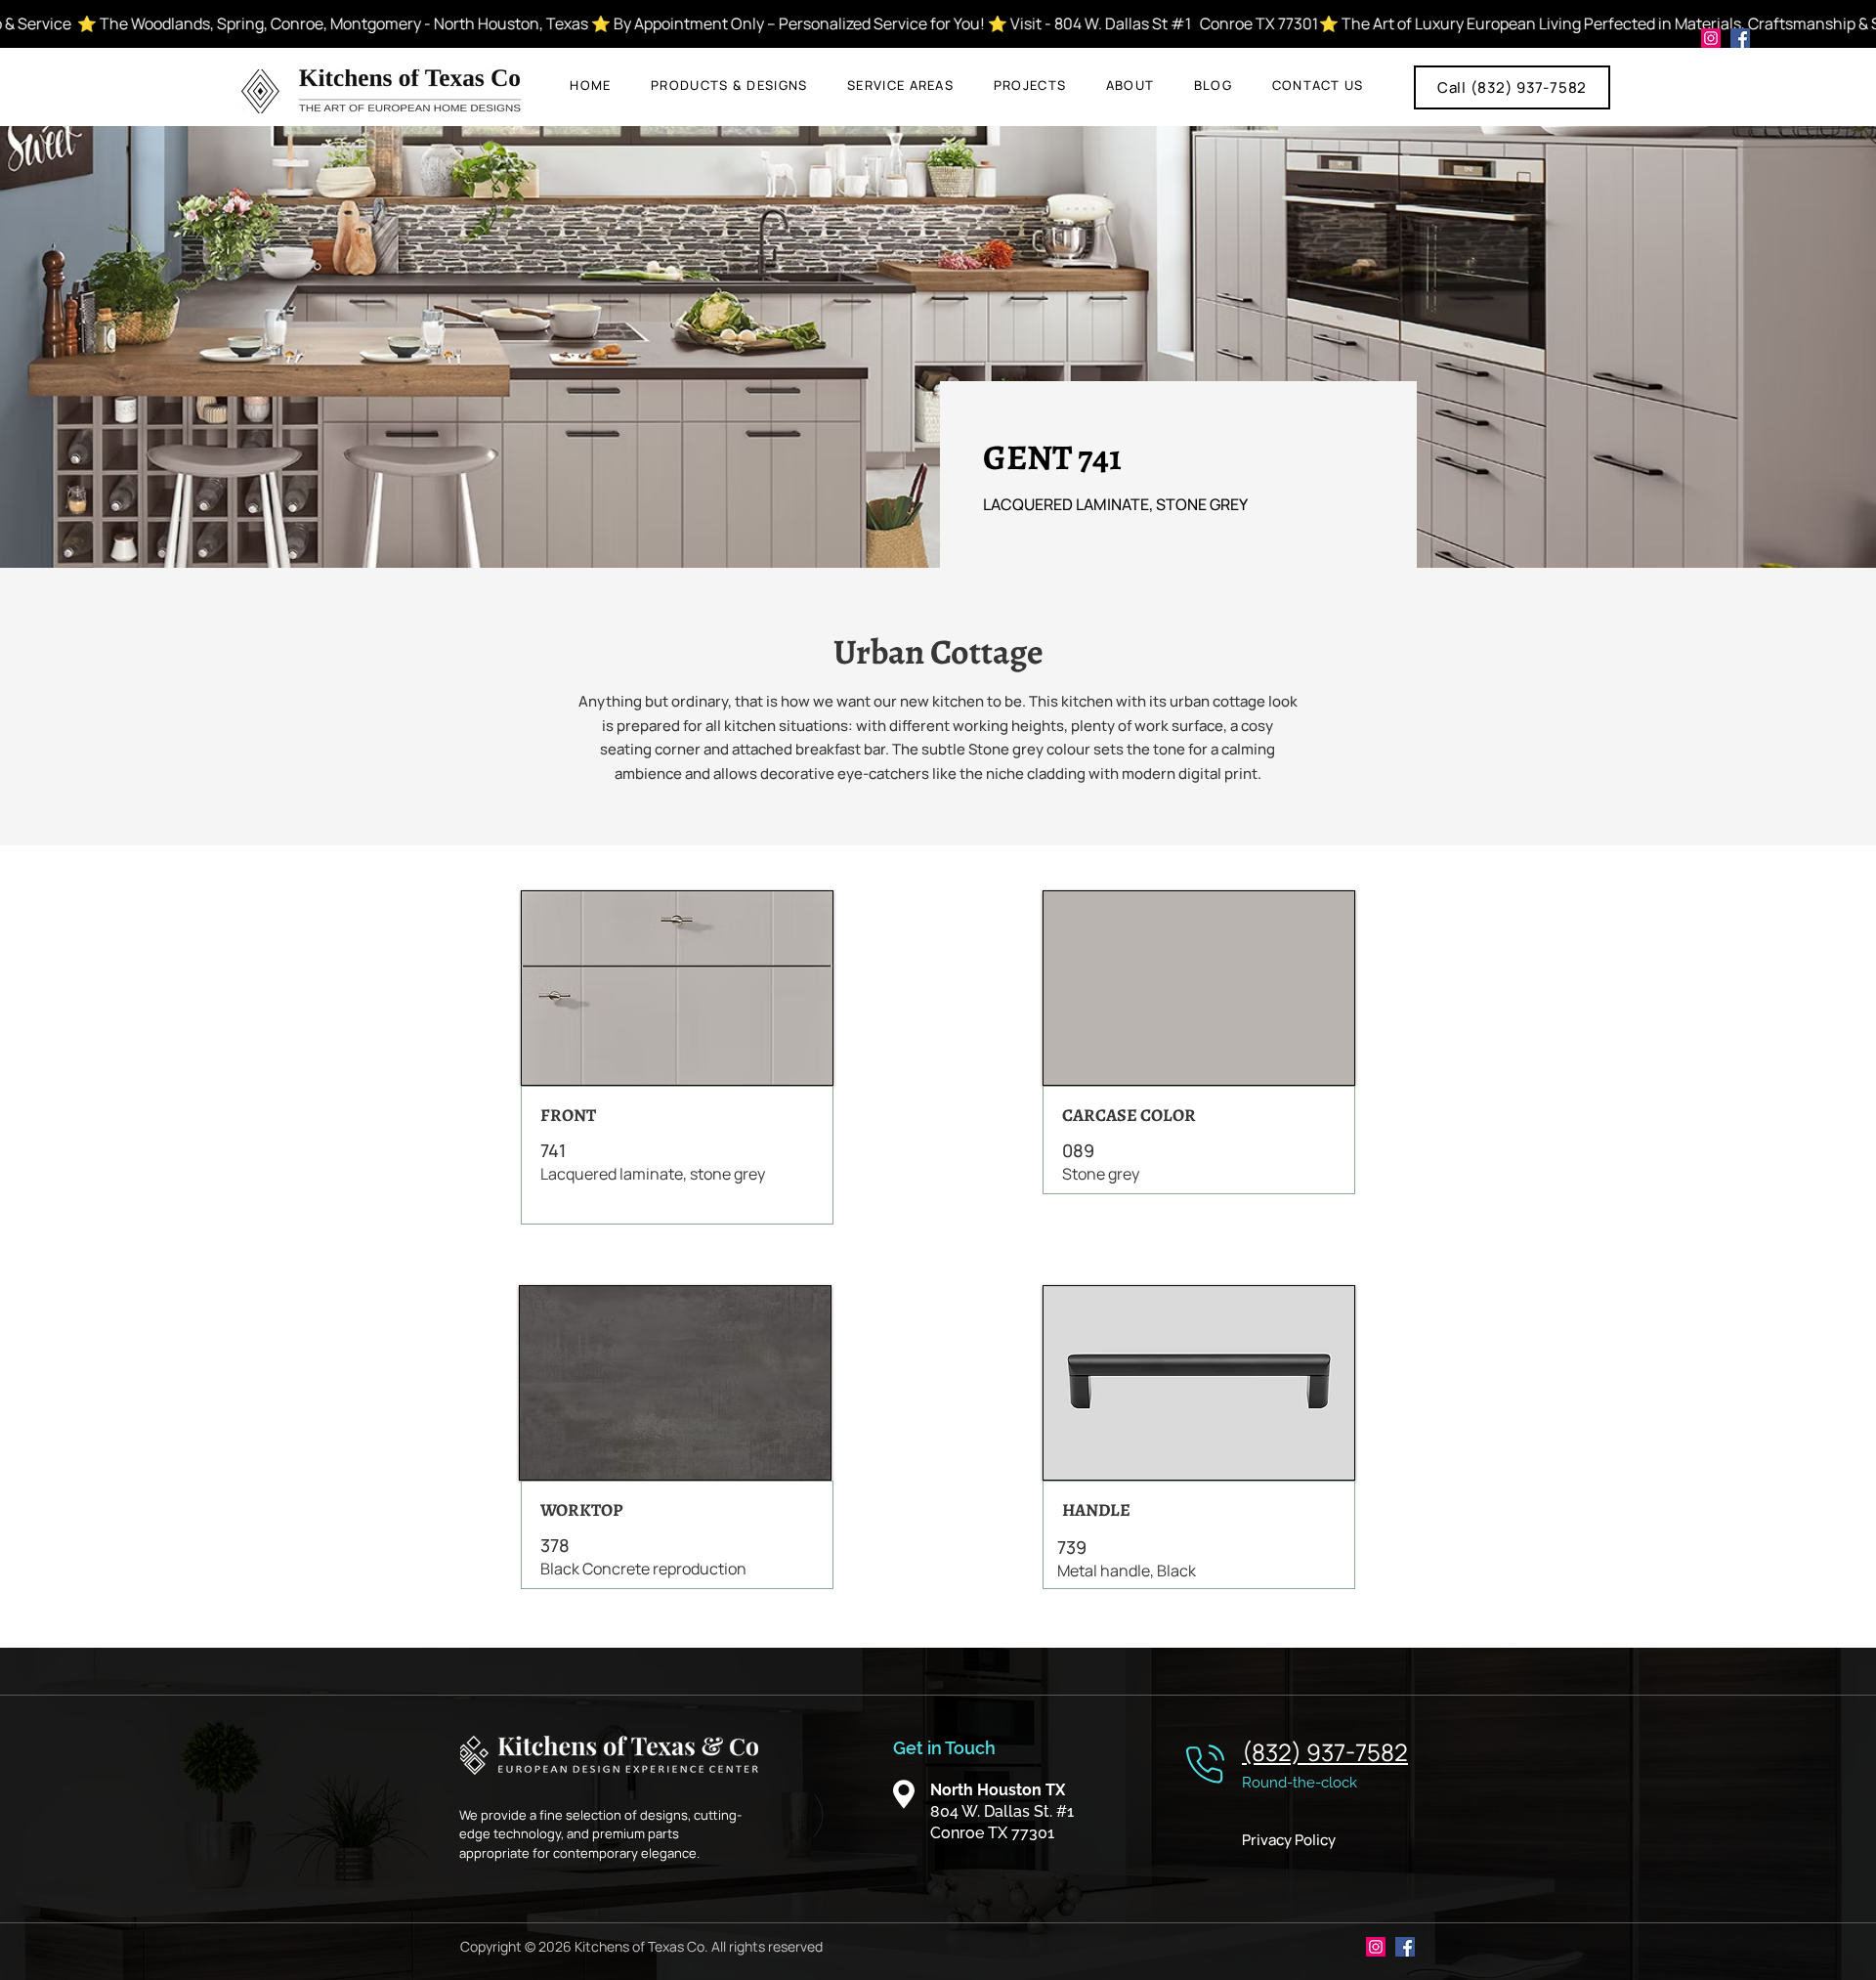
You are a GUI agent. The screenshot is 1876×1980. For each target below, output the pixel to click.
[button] (729, 85)
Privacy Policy (1289, 1840)
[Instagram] (1711, 38)
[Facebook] (1740, 38)
